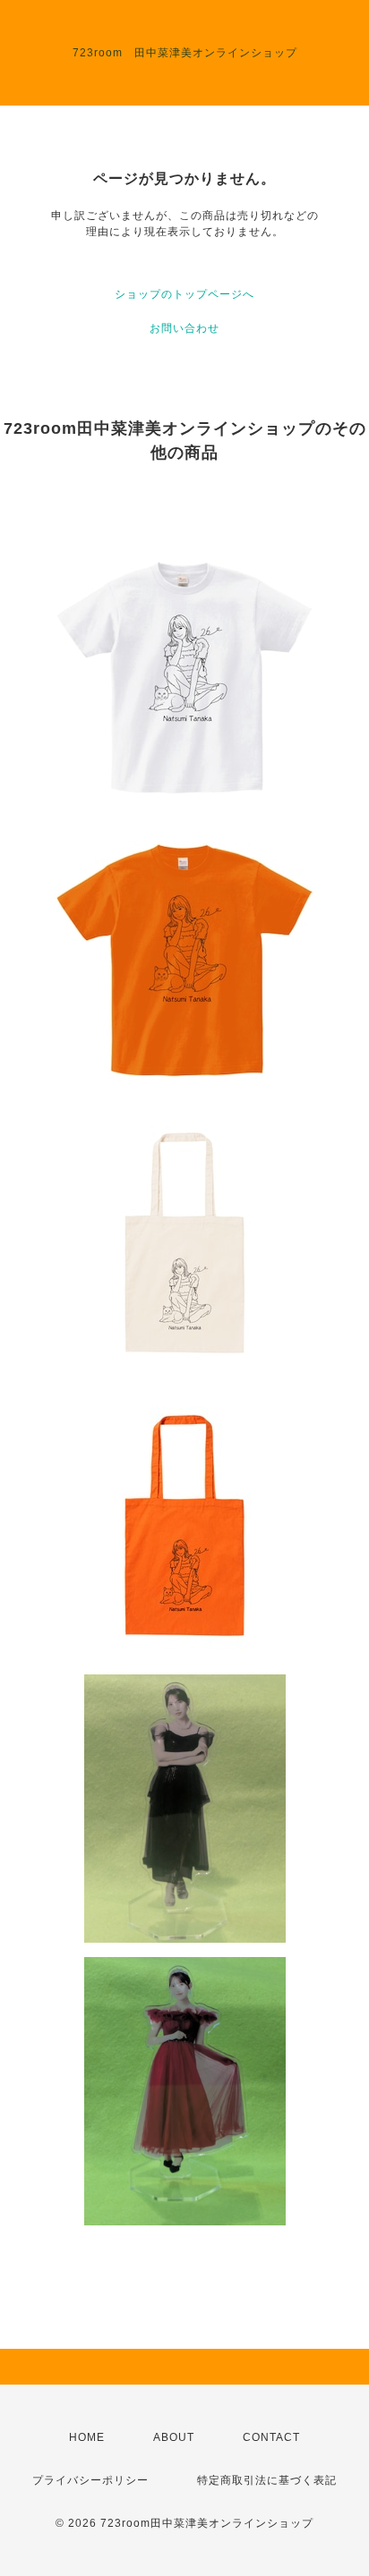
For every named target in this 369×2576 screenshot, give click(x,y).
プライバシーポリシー (90, 2480)
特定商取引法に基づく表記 (267, 2480)
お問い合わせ (184, 328)
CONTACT (271, 2437)
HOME (87, 2437)
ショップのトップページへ (184, 294)
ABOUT (174, 2437)
